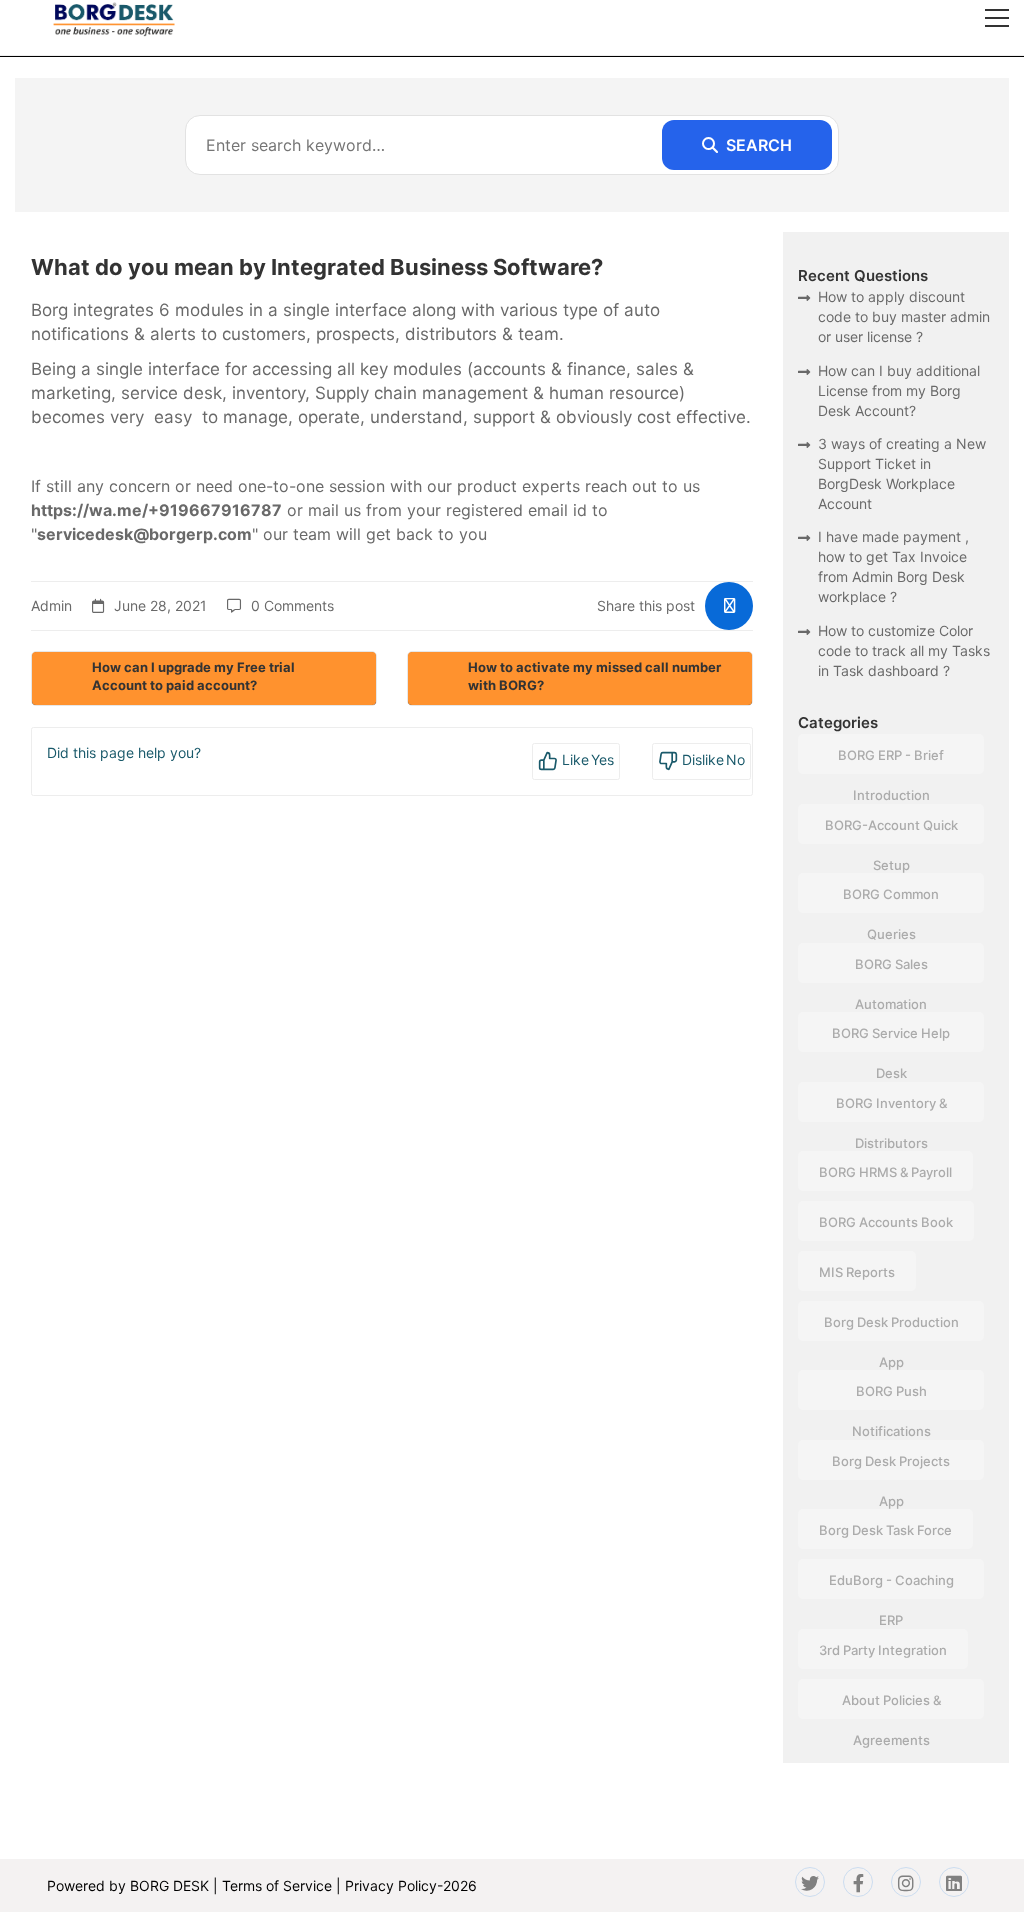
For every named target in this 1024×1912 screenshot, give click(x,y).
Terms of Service (277, 1885)
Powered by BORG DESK (128, 1885)
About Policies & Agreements (891, 1705)
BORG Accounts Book (886, 1222)
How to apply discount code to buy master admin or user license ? (904, 316)
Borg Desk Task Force (885, 1530)
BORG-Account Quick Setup (891, 830)
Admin (51, 605)
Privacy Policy (391, 1885)
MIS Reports (857, 1272)
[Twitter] (810, 1882)
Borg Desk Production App (891, 1327)
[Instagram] (906, 1882)
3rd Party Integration (883, 1650)
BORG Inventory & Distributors (891, 1108)
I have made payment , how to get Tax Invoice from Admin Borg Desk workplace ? (893, 566)
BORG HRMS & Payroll (885, 1172)
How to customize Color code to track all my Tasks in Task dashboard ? (904, 650)
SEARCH (759, 145)
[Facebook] (858, 1882)
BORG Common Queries (891, 899)
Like (586, 759)
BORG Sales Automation (891, 969)
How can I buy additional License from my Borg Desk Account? (899, 390)
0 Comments (292, 605)
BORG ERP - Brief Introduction (891, 760)
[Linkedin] (954, 1882)
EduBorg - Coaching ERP (891, 1585)
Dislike (712, 759)
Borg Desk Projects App (891, 1466)
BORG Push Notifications (891, 1396)
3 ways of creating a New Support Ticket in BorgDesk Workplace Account (902, 473)
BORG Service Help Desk (891, 1038)
